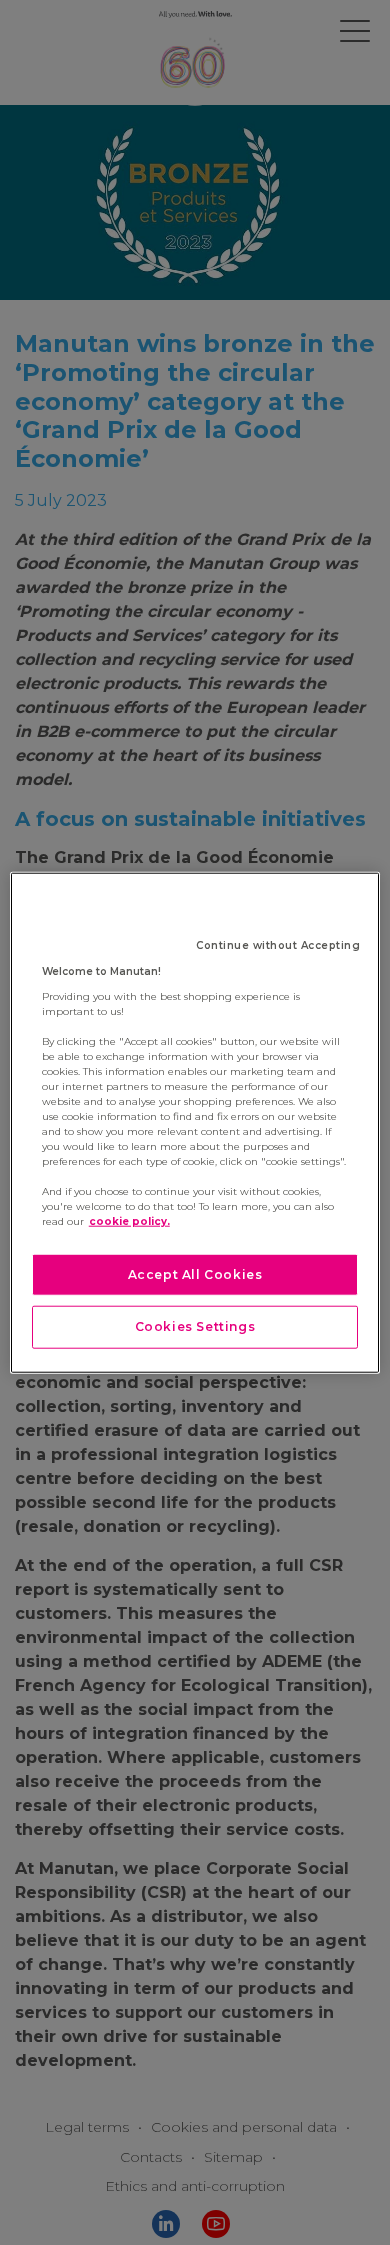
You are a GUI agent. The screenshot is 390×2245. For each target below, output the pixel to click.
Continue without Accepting (278, 944)
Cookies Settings (195, 1326)
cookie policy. (129, 1220)
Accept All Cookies (195, 1273)
